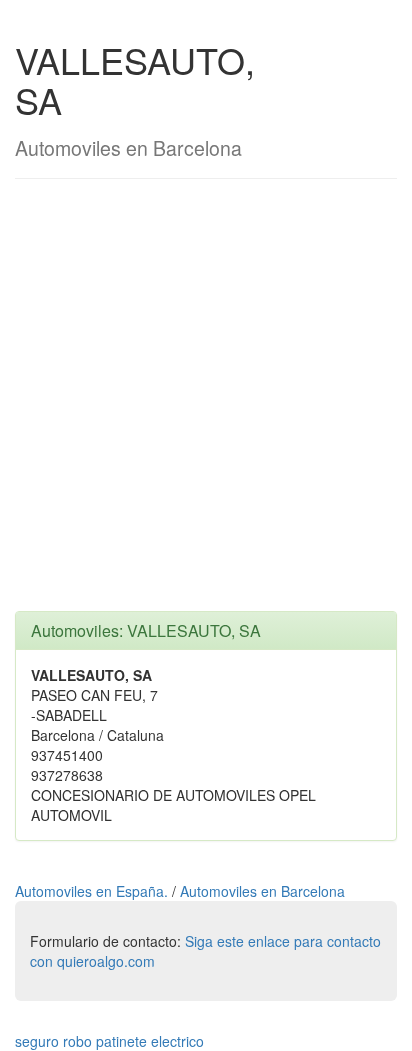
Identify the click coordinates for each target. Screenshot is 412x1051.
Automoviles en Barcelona (262, 891)
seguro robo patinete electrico (109, 1041)
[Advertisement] (206, 405)
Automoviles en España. (93, 891)
